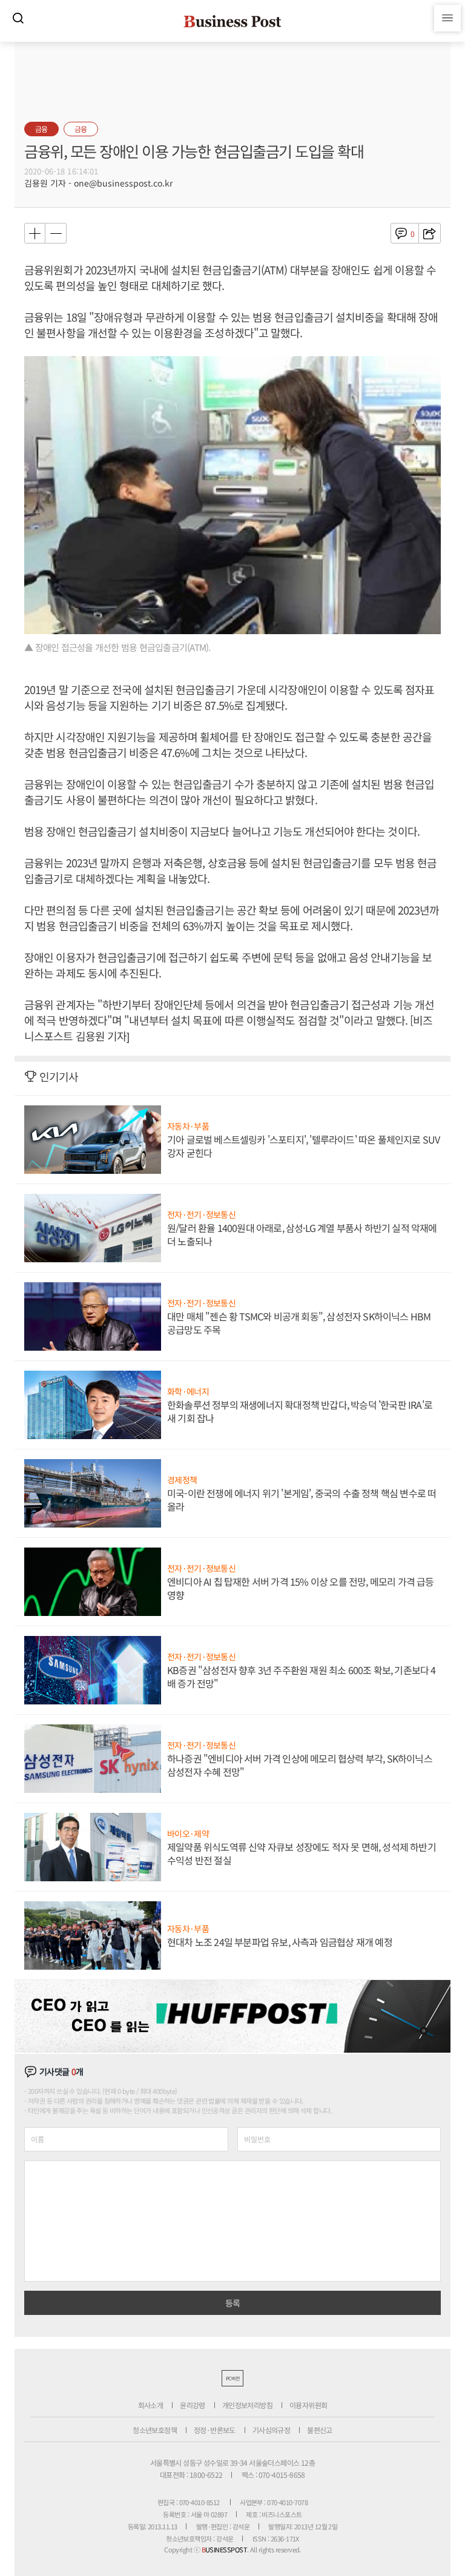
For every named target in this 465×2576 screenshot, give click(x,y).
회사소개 (151, 2405)
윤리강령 (193, 2405)
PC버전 (232, 2378)
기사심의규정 (271, 2430)
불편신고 (320, 2430)
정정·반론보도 (215, 2430)
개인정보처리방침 (247, 2405)
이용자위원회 (308, 2405)
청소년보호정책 (155, 2430)
